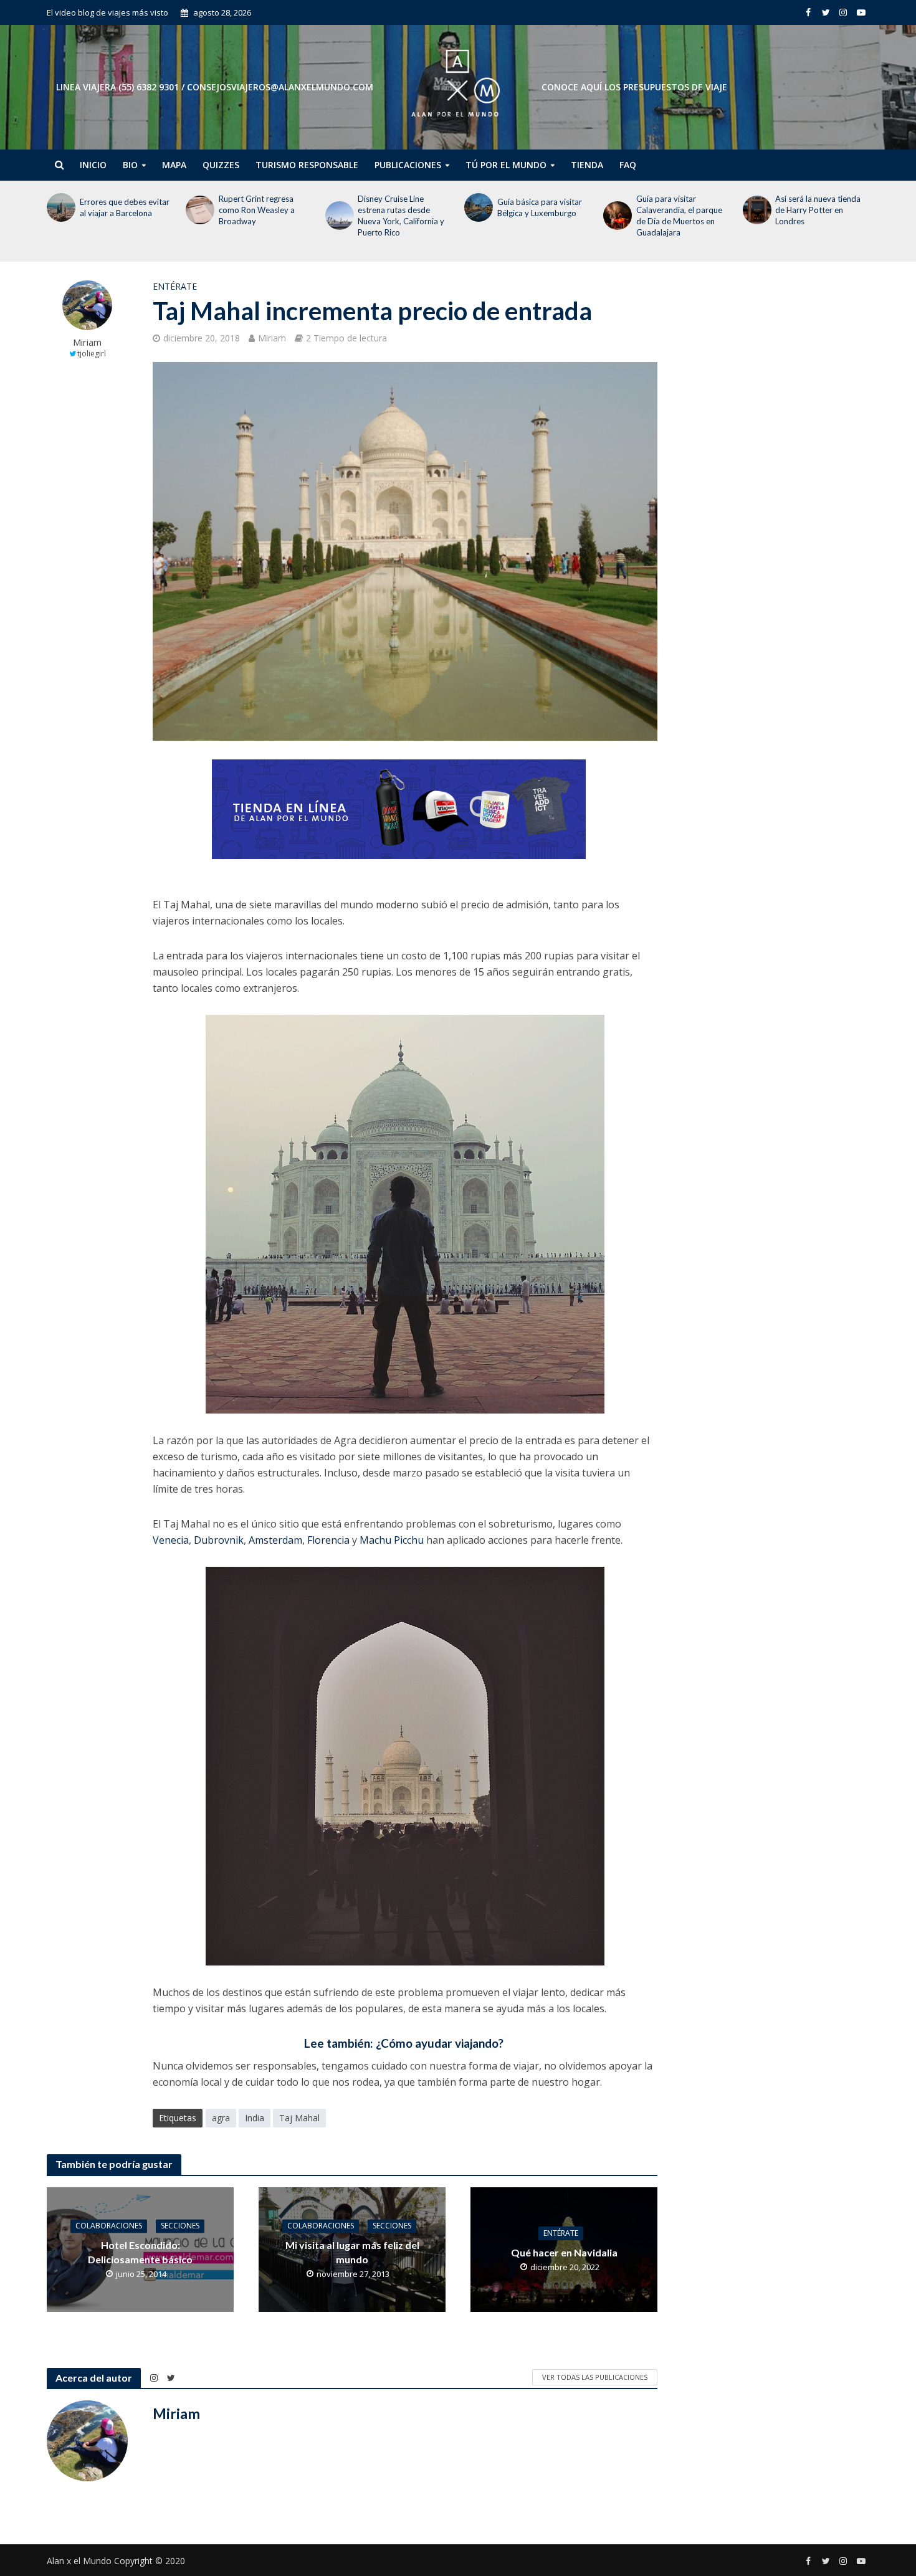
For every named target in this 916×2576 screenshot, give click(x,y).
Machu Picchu (392, 1540)
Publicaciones (408, 165)
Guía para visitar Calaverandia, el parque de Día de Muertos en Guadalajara (679, 216)
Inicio (93, 165)
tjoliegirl (92, 354)
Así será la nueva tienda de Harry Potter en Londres (818, 210)
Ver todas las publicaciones (595, 2377)
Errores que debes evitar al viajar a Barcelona (125, 207)
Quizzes (221, 165)
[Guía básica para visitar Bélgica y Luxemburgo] (478, 207)
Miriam (87, 342)
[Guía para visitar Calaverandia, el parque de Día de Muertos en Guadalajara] (617, 216)
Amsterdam (275, 1540)
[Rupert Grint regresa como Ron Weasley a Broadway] (199, 210)
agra (221, 2118)
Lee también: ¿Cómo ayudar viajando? (405, 2043)
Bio (130, 165)
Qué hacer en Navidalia (564, 2252)
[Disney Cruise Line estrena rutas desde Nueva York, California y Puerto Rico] (339, 216)
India (255, 2118)
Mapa (174, 165)
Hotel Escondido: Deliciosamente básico (140, 2252)
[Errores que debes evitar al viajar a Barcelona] (60, 207)
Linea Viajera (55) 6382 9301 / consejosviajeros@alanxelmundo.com (215, 87)
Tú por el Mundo (506, 165)
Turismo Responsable (307, 165)
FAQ (628, 165)
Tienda (587, 165)
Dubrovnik (219, 1540)
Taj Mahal (299, 2118)
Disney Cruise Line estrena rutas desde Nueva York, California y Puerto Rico (401, 216)
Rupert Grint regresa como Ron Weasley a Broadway (257, 210)
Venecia (171, 1540)
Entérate (175, 286)
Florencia (328, 1540)
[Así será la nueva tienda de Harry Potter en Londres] (756, 210)
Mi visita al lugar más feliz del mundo (352, 2252)
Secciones (180, 2226)
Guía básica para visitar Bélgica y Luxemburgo (540, 207)
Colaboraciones (109, 2226)
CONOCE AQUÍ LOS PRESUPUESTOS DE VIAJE (634, 87)
